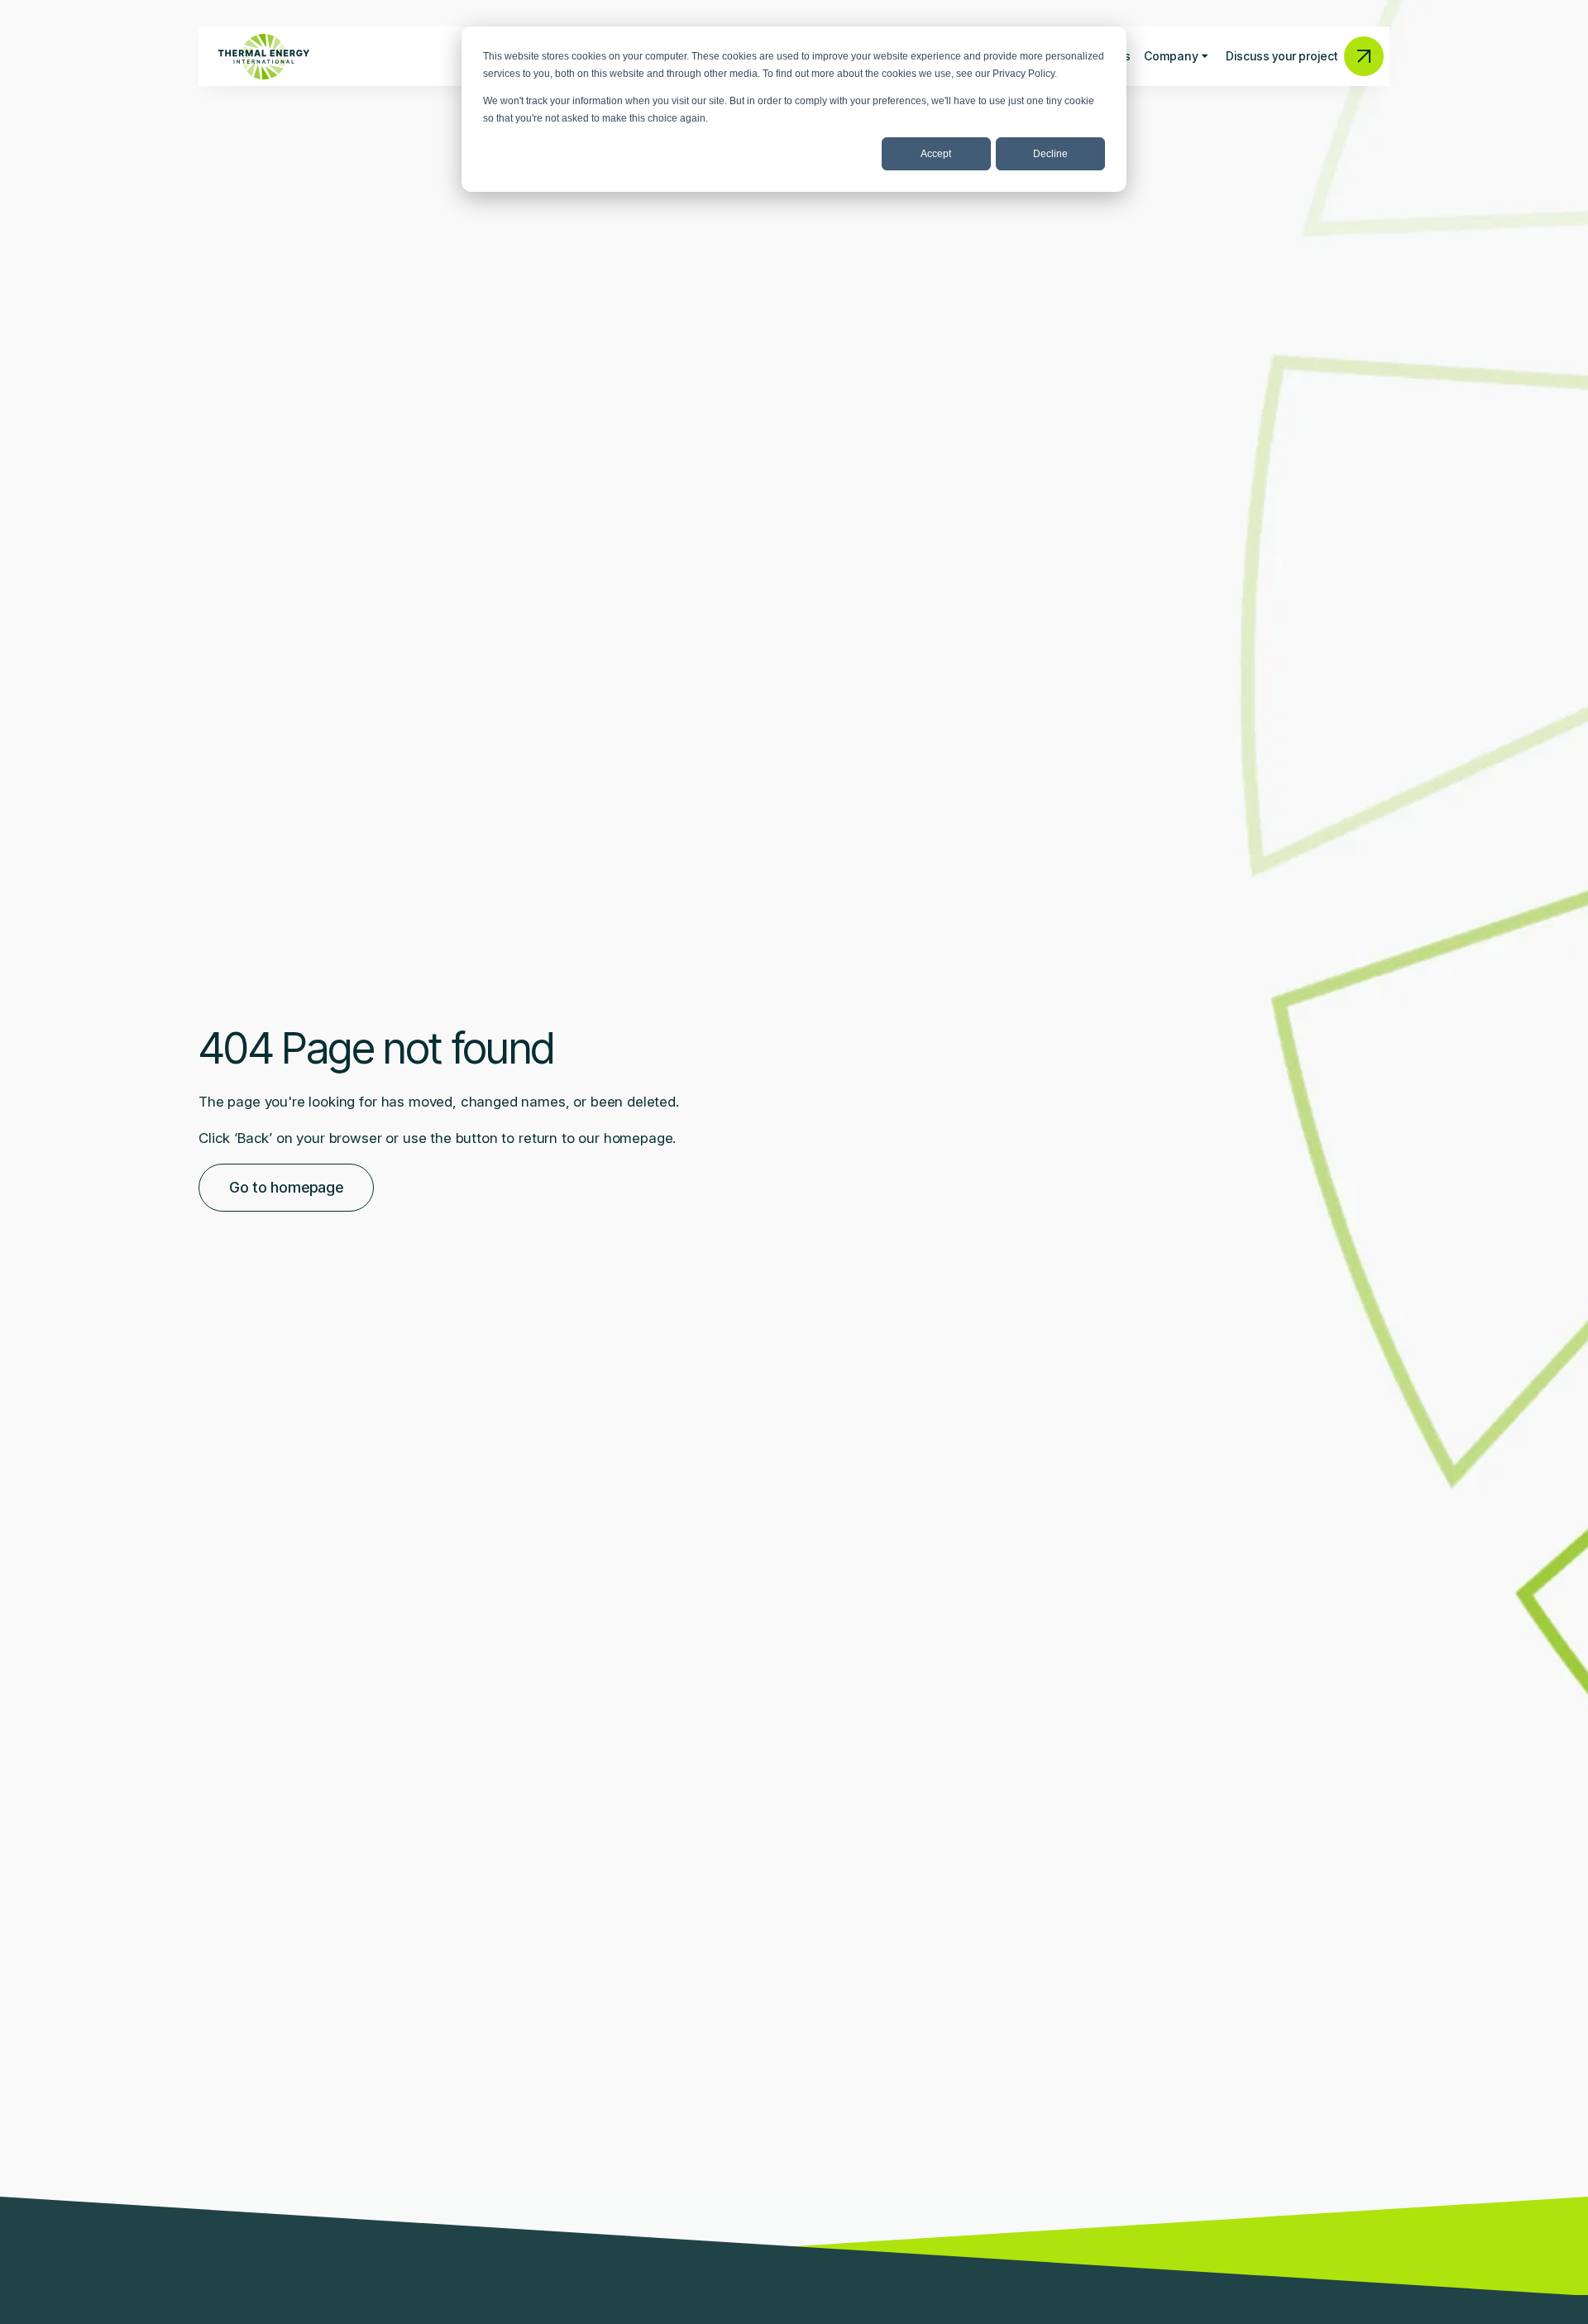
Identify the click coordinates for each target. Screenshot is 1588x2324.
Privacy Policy (1024, 74)
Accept (936, 154)
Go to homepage (286, 1187)
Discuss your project (1282, 56)
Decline (1050, 154)
